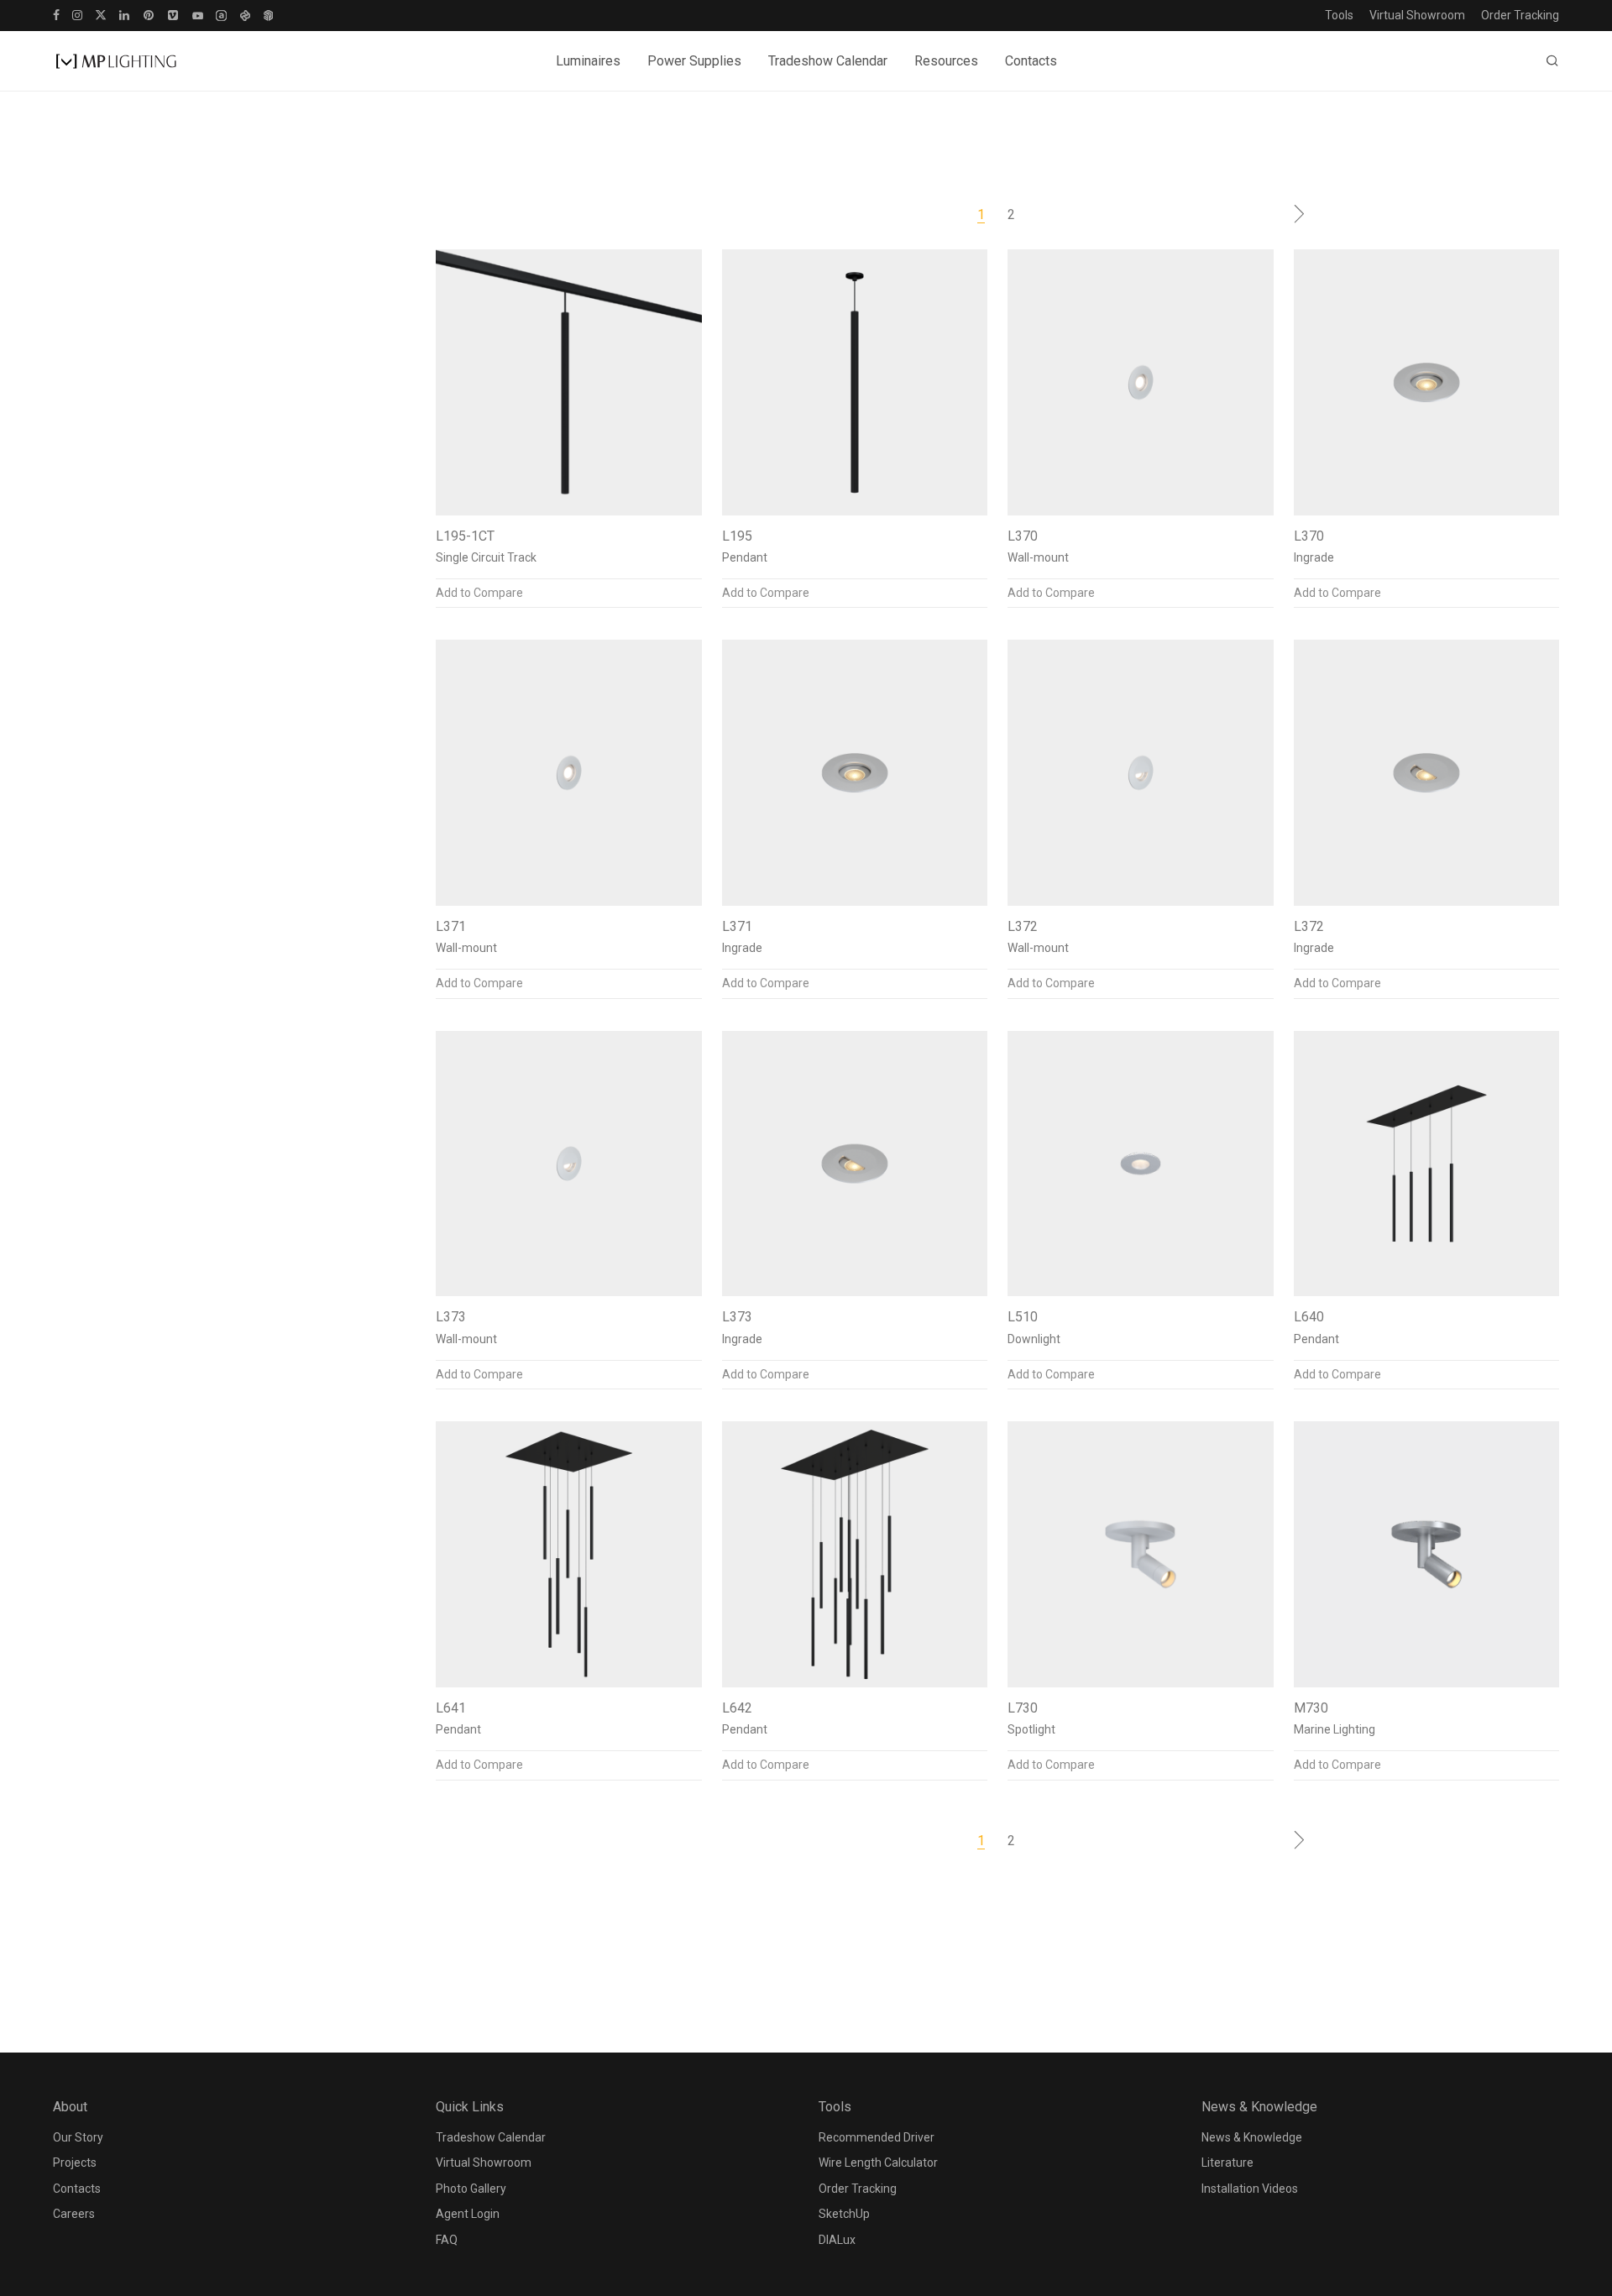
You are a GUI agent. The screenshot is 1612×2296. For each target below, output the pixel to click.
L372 (1023, 926)
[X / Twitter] (101, 14)
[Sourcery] (245, 14)
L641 (451, 1708)
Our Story (78, 2137)
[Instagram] (77, 14)
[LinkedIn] (125, 14)
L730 (1023, 1708)
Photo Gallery (471, 2189)
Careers (74, 2214)
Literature (1227, 2163)
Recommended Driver (877, 2137)
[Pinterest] (149, 14)
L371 (451, 926)
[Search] (1552, 61)
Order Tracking (1520, 15)
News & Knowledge (1252, 2137)
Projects (75, 2163)
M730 (1311, 1708)
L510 (1023, 1317)
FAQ (447, 2240)
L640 (1309, 1317)
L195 (737, 536)
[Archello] (221, 14)
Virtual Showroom (1417, 15)
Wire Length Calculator (878, 2163)
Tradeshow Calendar (828, 61)
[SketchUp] (268, 14)
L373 (451, 1317)
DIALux (837, 2240)
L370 (1023, 536)
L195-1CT (465, 536)
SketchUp (844, 2214)
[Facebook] (56, 14)
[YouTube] (198, 14)
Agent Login (468, 2214)
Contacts (1031, 61)
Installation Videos (1250, 2189)
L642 (737, 1708)
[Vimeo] (174, 14)
